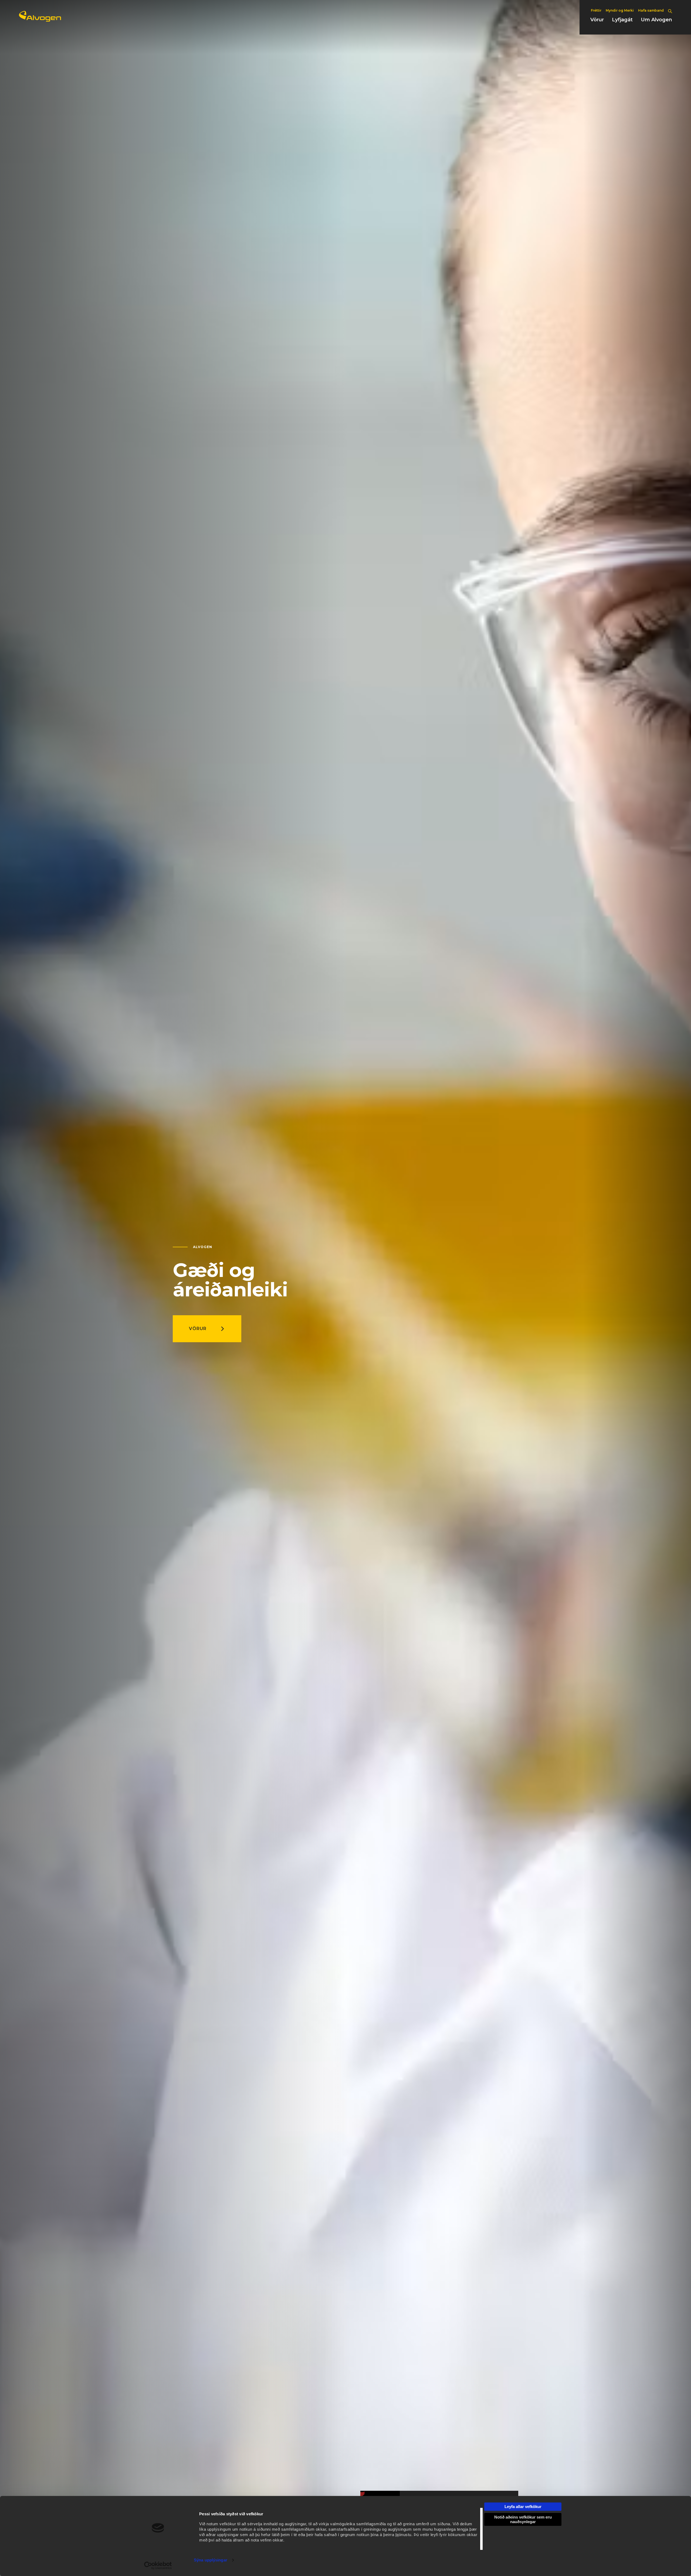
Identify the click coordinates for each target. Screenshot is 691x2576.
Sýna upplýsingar (211, 2560)
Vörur (597, 20)
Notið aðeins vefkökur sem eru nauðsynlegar (523, 2519)
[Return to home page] (40, 20)
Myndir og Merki (620, 10)
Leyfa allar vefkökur (523, 2507)
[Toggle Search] (670, 11)
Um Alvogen (656, 20)
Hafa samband (651, 10)
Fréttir (596, 10)
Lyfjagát (622, 20)
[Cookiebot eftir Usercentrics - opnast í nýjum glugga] (158, 2565)
